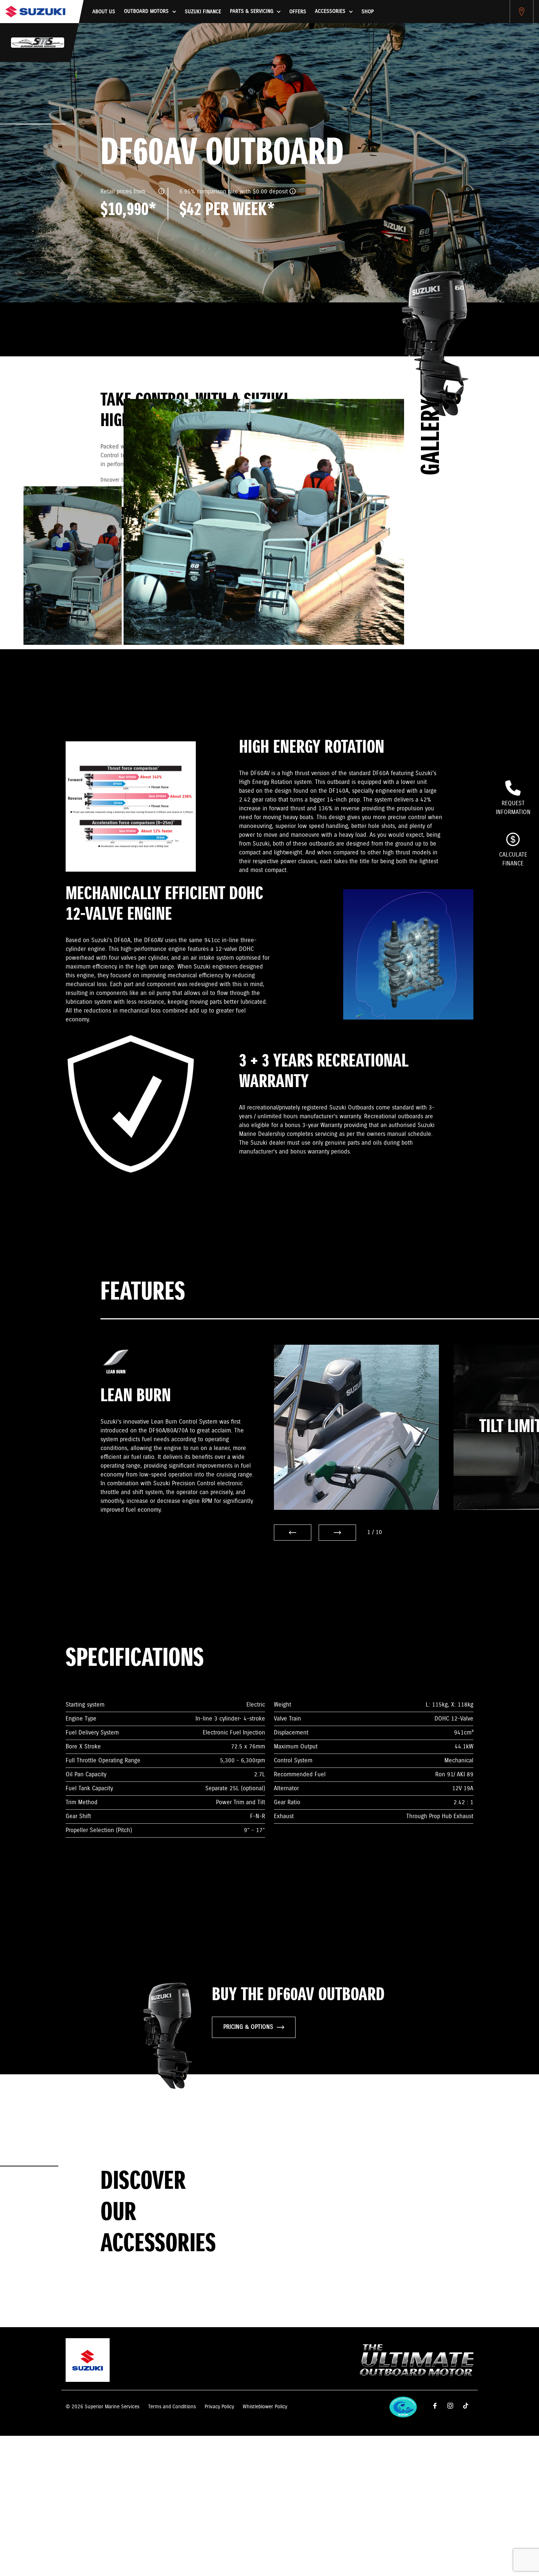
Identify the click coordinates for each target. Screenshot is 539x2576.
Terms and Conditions (172, 2407)
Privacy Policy (219, 2407)
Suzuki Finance (203, 12)
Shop (368, 12)
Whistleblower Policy (265, 2407)
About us (104, 12)
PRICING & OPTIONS (248, 2027)
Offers (298, 12)
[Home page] (35, 12)
